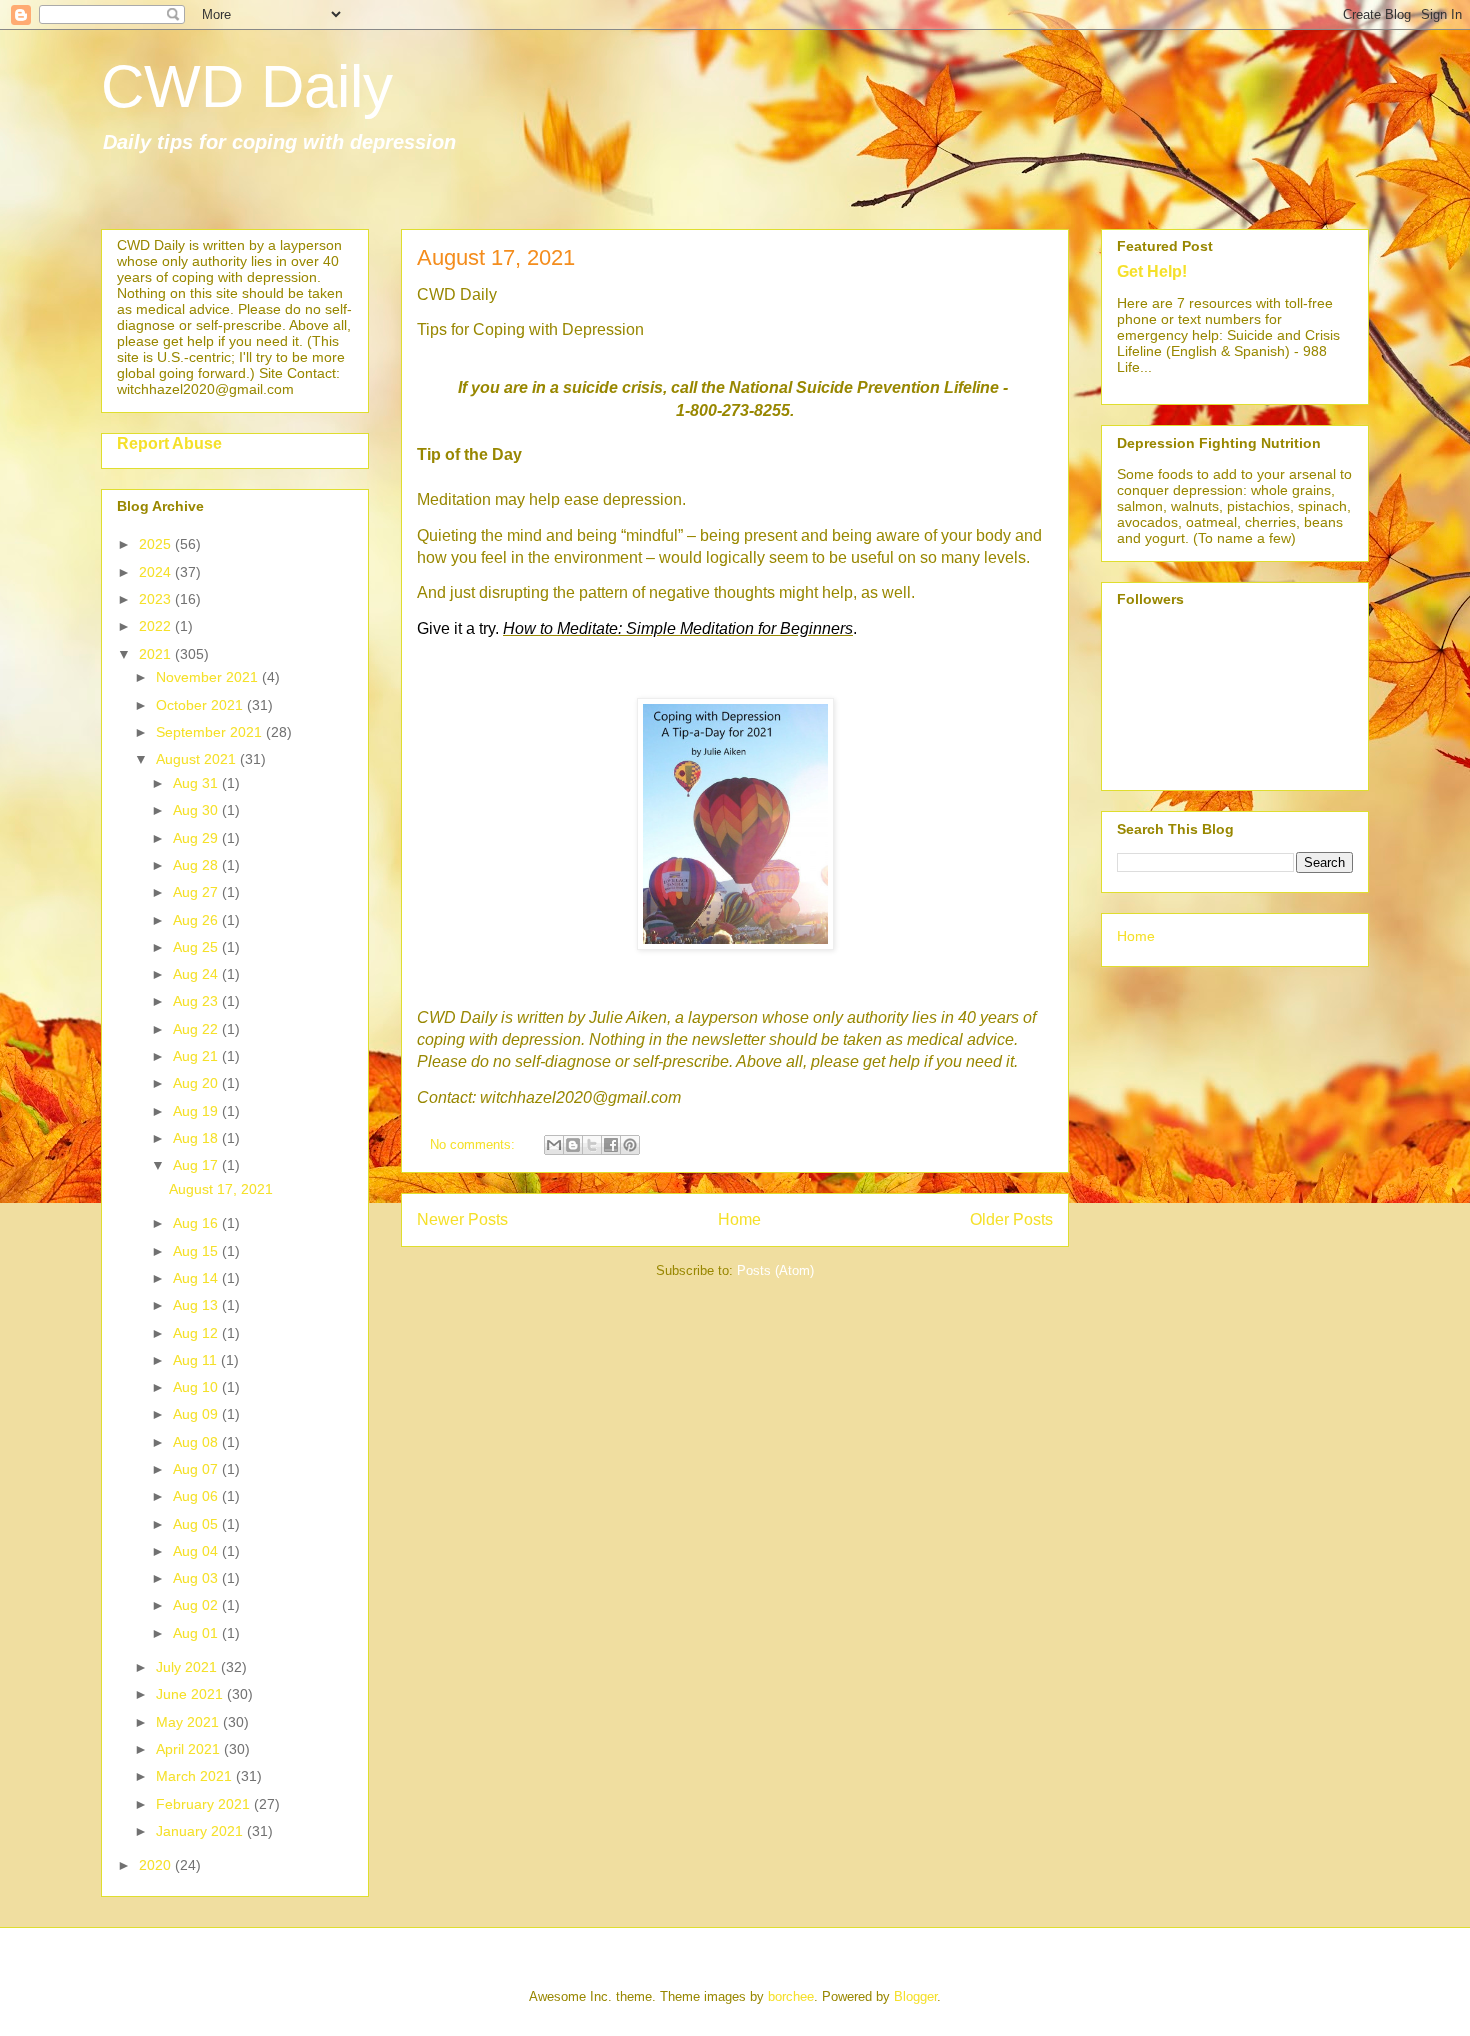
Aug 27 (197, 892)
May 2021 (189, 1722)
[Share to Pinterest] (630, 1145)
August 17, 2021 (496, 257)
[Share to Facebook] (611, 1145)
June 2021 (191, 1694)
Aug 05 (197, 1524)
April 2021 (190, 1749)
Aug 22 (197, 1029)
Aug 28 (197, 865)
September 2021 (211, 732)
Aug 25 (197, 947)
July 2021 (188, 1667)
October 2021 (201, 705)
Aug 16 (197, 1223)
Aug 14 (197, 1278)
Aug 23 (197, 1001)
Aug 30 (197, 810)
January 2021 (201, 1831)
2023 (157, 599)
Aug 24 (197, 974)
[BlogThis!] (573, 1145)
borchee (791, 1996)
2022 (157, 626)
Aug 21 (197, 1056)
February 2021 (205, 1804)
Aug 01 (197, 1633)
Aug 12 (197, 1333)
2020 (157, 1865)
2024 (157, 572)
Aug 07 (197, 1469)
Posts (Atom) (775, 1270)
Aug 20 (197, 1083)
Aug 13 (197, 1305)
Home (739, 1219)
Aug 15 (197, 1251)
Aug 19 (197, 1111)
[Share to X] (592, 1145)
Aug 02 (197, 1605)
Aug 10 (197, 1387)
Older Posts (1011, 1219)
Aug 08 (197, 1442)
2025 (157, 544)
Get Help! (1152, 271)
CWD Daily (247, 86)
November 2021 (209, 677)
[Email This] (554, 1145)
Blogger (915, 1996)
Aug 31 (197, 783)
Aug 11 (197, 1360)
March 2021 (196, 1776)
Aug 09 (197, 1414)
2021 (157, 654)
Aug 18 (197, 1138)
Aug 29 (197, 838)
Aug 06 (197, 1496)
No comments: (474, 1144)
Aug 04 (197, 1551)
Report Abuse (169, 443)
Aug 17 (197, 1165)
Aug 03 (197, 1578)
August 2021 (198, 759)
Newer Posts (462, 1219)
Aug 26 (197, 920)
